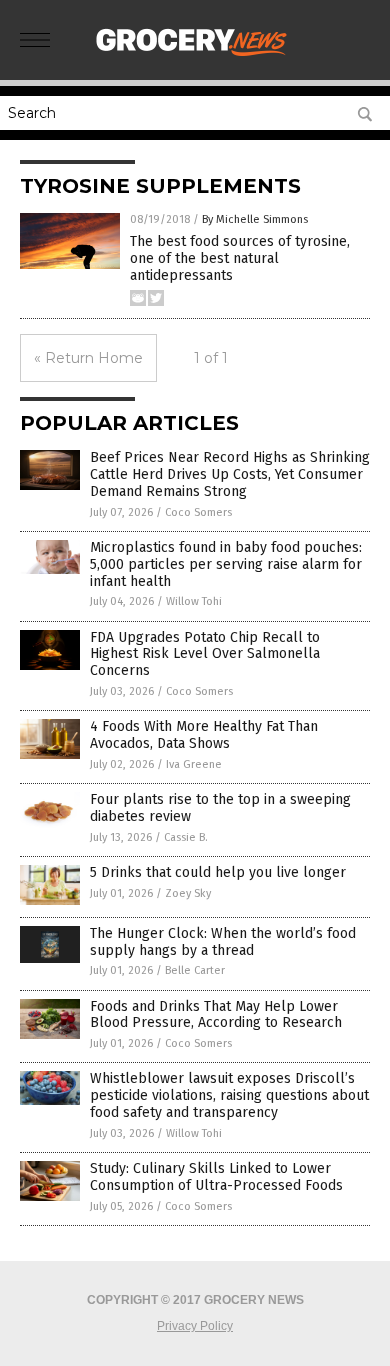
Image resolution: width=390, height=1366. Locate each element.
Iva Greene (194, 764)
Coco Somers (198, 512)
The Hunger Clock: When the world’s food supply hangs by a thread (223, 942)
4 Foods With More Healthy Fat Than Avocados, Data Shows (204, 735)
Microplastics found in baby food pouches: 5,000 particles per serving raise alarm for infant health (226, 564)
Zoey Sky (188, 893)
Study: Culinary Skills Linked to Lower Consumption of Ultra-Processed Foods (216, 1177)
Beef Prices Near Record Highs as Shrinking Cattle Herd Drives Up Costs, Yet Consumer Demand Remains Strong (230, 474)
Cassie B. (186, 837)
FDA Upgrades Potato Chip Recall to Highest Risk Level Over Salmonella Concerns (205, 654)
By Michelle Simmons (255, 219)
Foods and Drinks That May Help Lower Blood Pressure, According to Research (216, 1015)
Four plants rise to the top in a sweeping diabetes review (220, 808)
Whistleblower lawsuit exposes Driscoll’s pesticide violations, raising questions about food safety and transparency (229, 1095)
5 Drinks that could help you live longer (218, 872)
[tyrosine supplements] (195, 59)
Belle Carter (195, 970)
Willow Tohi (194, 601)
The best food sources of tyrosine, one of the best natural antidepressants (240, 258)
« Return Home (88, 358)
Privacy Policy (195, 1326)
